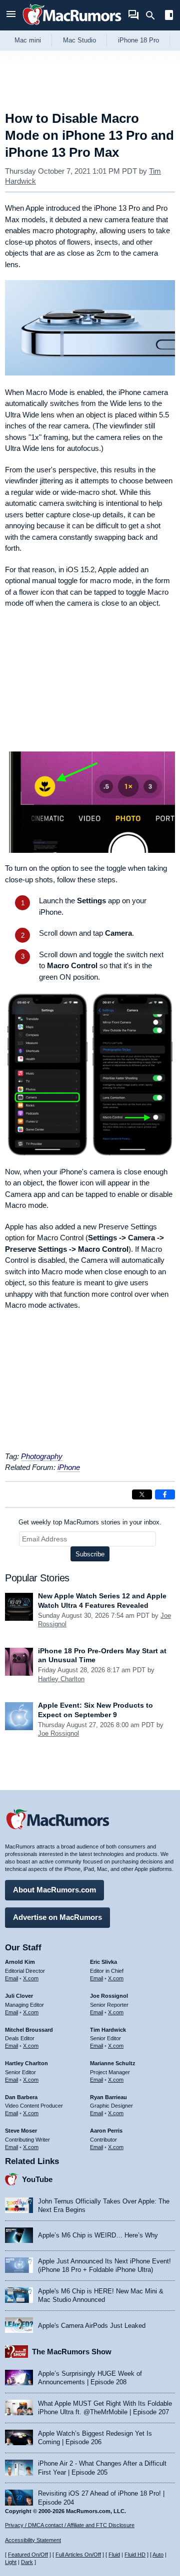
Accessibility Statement (33, 2540)
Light (11, 2562)
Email (11, 1978)
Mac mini (28, 40)
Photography (42, 1456)
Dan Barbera (21, 2097)
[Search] (154, 15)
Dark (27, 2562)
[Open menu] (11, 15)
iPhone (69, 1467)
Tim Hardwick (108, 2030)
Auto (158, 2555)
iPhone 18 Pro (138, 40)
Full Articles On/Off (78, 2555)
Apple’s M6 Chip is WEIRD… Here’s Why (98, 2235)
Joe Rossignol (58, 1733)
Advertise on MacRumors (57, 1917)
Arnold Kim (20, 1962)
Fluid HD (135, 2555)
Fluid (114, 2555)
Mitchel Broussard (29, 2030)
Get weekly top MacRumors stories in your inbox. (90, 1522)
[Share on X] (142, 1494)
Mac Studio (79, 40)
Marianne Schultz (113, 2063)
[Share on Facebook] (165, 1494)
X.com (31, 1978)
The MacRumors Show (72, 2352)
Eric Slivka (103, 1962)
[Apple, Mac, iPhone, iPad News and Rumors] (72, 26)
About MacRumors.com (54, 1890)
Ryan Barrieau (108, 2097)
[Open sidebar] (169, 16)
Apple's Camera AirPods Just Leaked (92, 2326)
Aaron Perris (106, 2131)
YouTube (37, 2179)
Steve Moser (21, 2131)
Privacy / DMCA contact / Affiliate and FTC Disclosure (70, 2525)
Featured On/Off (28, 2555)
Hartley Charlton (61, 1679)
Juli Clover (19, 1996)
